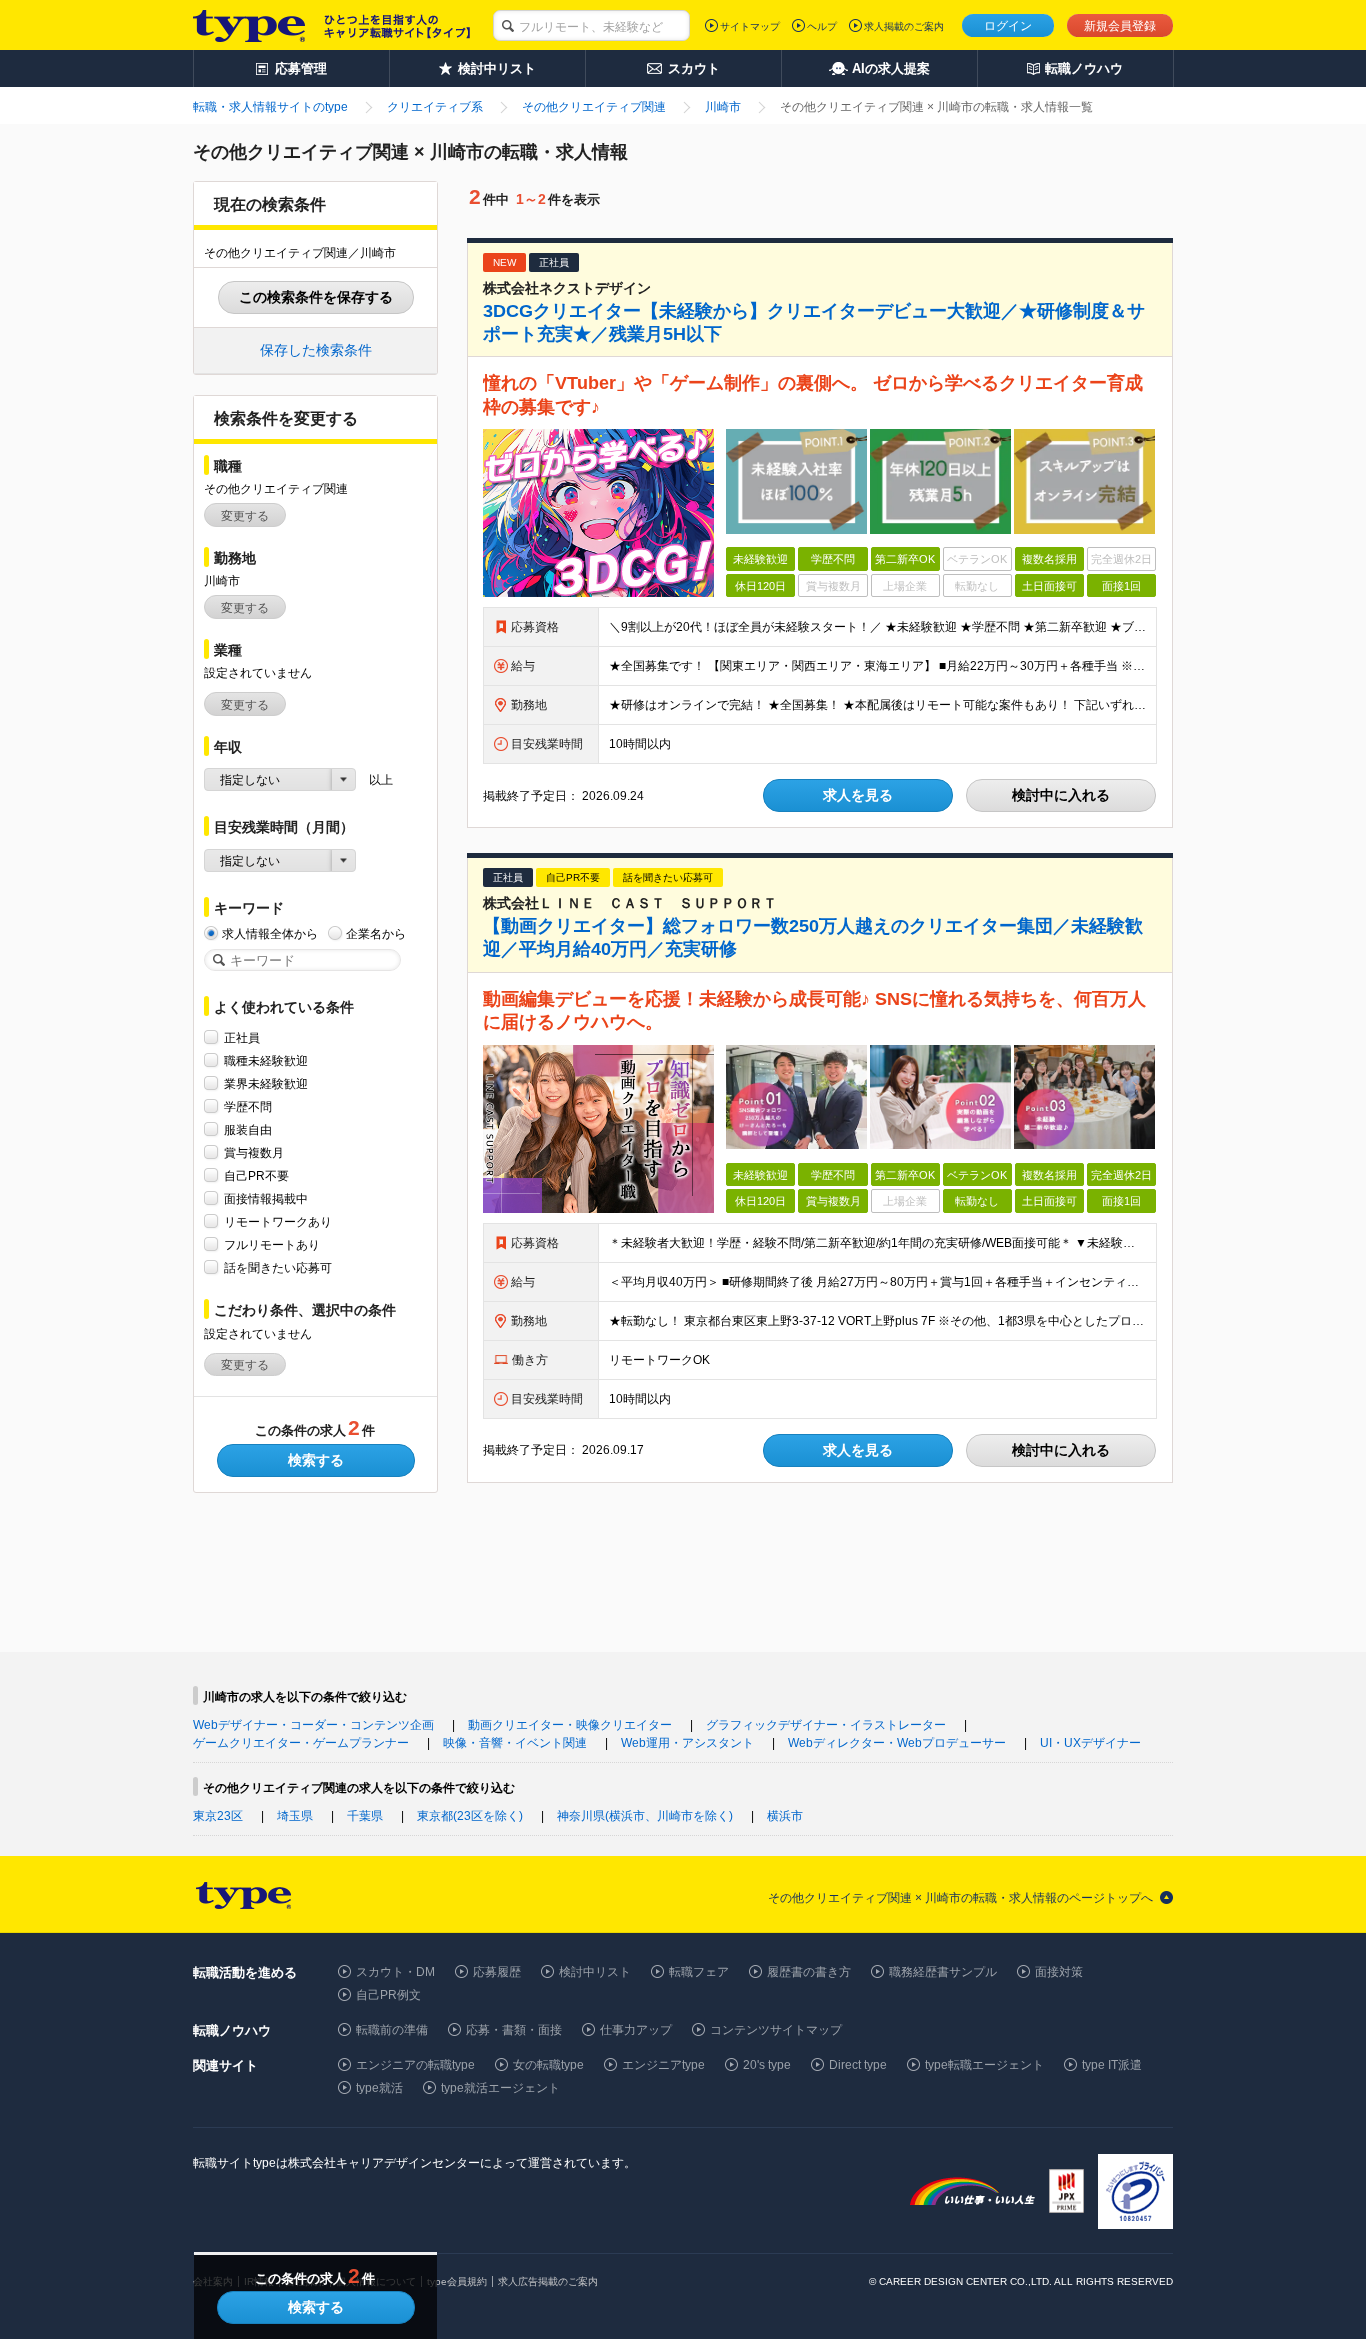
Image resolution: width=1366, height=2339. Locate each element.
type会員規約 (457, 2281)
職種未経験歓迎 (266, 1061)
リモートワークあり (278, 1222)
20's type (767, 2065)
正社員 (242, 1038)
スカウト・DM (395, 1972)
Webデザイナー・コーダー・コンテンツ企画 (313, 1725)
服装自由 (248, 1130)
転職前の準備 (392, 2030)
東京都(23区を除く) (470, 1816)
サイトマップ (750, 26)
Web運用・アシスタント (687, 1743)
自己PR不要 (256, 1176)
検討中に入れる (1061, 795)
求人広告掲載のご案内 (548, 2281)
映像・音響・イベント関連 (515, 1743)
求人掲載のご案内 (904, 26)
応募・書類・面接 (514, 2030)
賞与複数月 (254, 1153)
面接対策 (1059, 1972)
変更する (245, 516)
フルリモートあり (272, 1245)
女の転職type (548, 2065)
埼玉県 (295, 1816)
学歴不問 (248, 1107)
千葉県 (365, 1816)
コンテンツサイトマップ (776, 2030)
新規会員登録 (1120, 26)
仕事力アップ (636, 2030)
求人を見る (858, 795)
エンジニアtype (663, 2065)
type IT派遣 (1112, 2065)
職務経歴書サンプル (943, 1972)
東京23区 (218, 1816)
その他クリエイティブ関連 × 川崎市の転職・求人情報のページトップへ (960, 1898)
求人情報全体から (270, 934)
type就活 (379, 2088)
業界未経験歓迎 (266, 1084)
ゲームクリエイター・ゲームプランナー (301, 1743)
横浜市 (785, 1816)
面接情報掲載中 (266, 1199)
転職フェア (699, 1972)
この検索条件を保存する (316, 297)
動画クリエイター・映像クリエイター (570, 1725)
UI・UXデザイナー (1090, 1743)
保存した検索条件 (316, 350)
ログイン (1008, 26)
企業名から (376, 934)
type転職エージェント (984, 2065)
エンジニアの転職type (415, 2065)
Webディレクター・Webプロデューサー (897, 1743)
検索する (316, 1460)
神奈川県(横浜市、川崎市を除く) (645, 1816)
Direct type (858, 2065)
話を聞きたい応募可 (278, 1268)
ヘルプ (822, 26)
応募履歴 (497, 1972)
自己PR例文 (388, 1995)
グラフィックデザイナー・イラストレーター (826, 1725)
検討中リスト (595, 1972)
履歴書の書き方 (809, 1972)
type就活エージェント (500, 2088)
